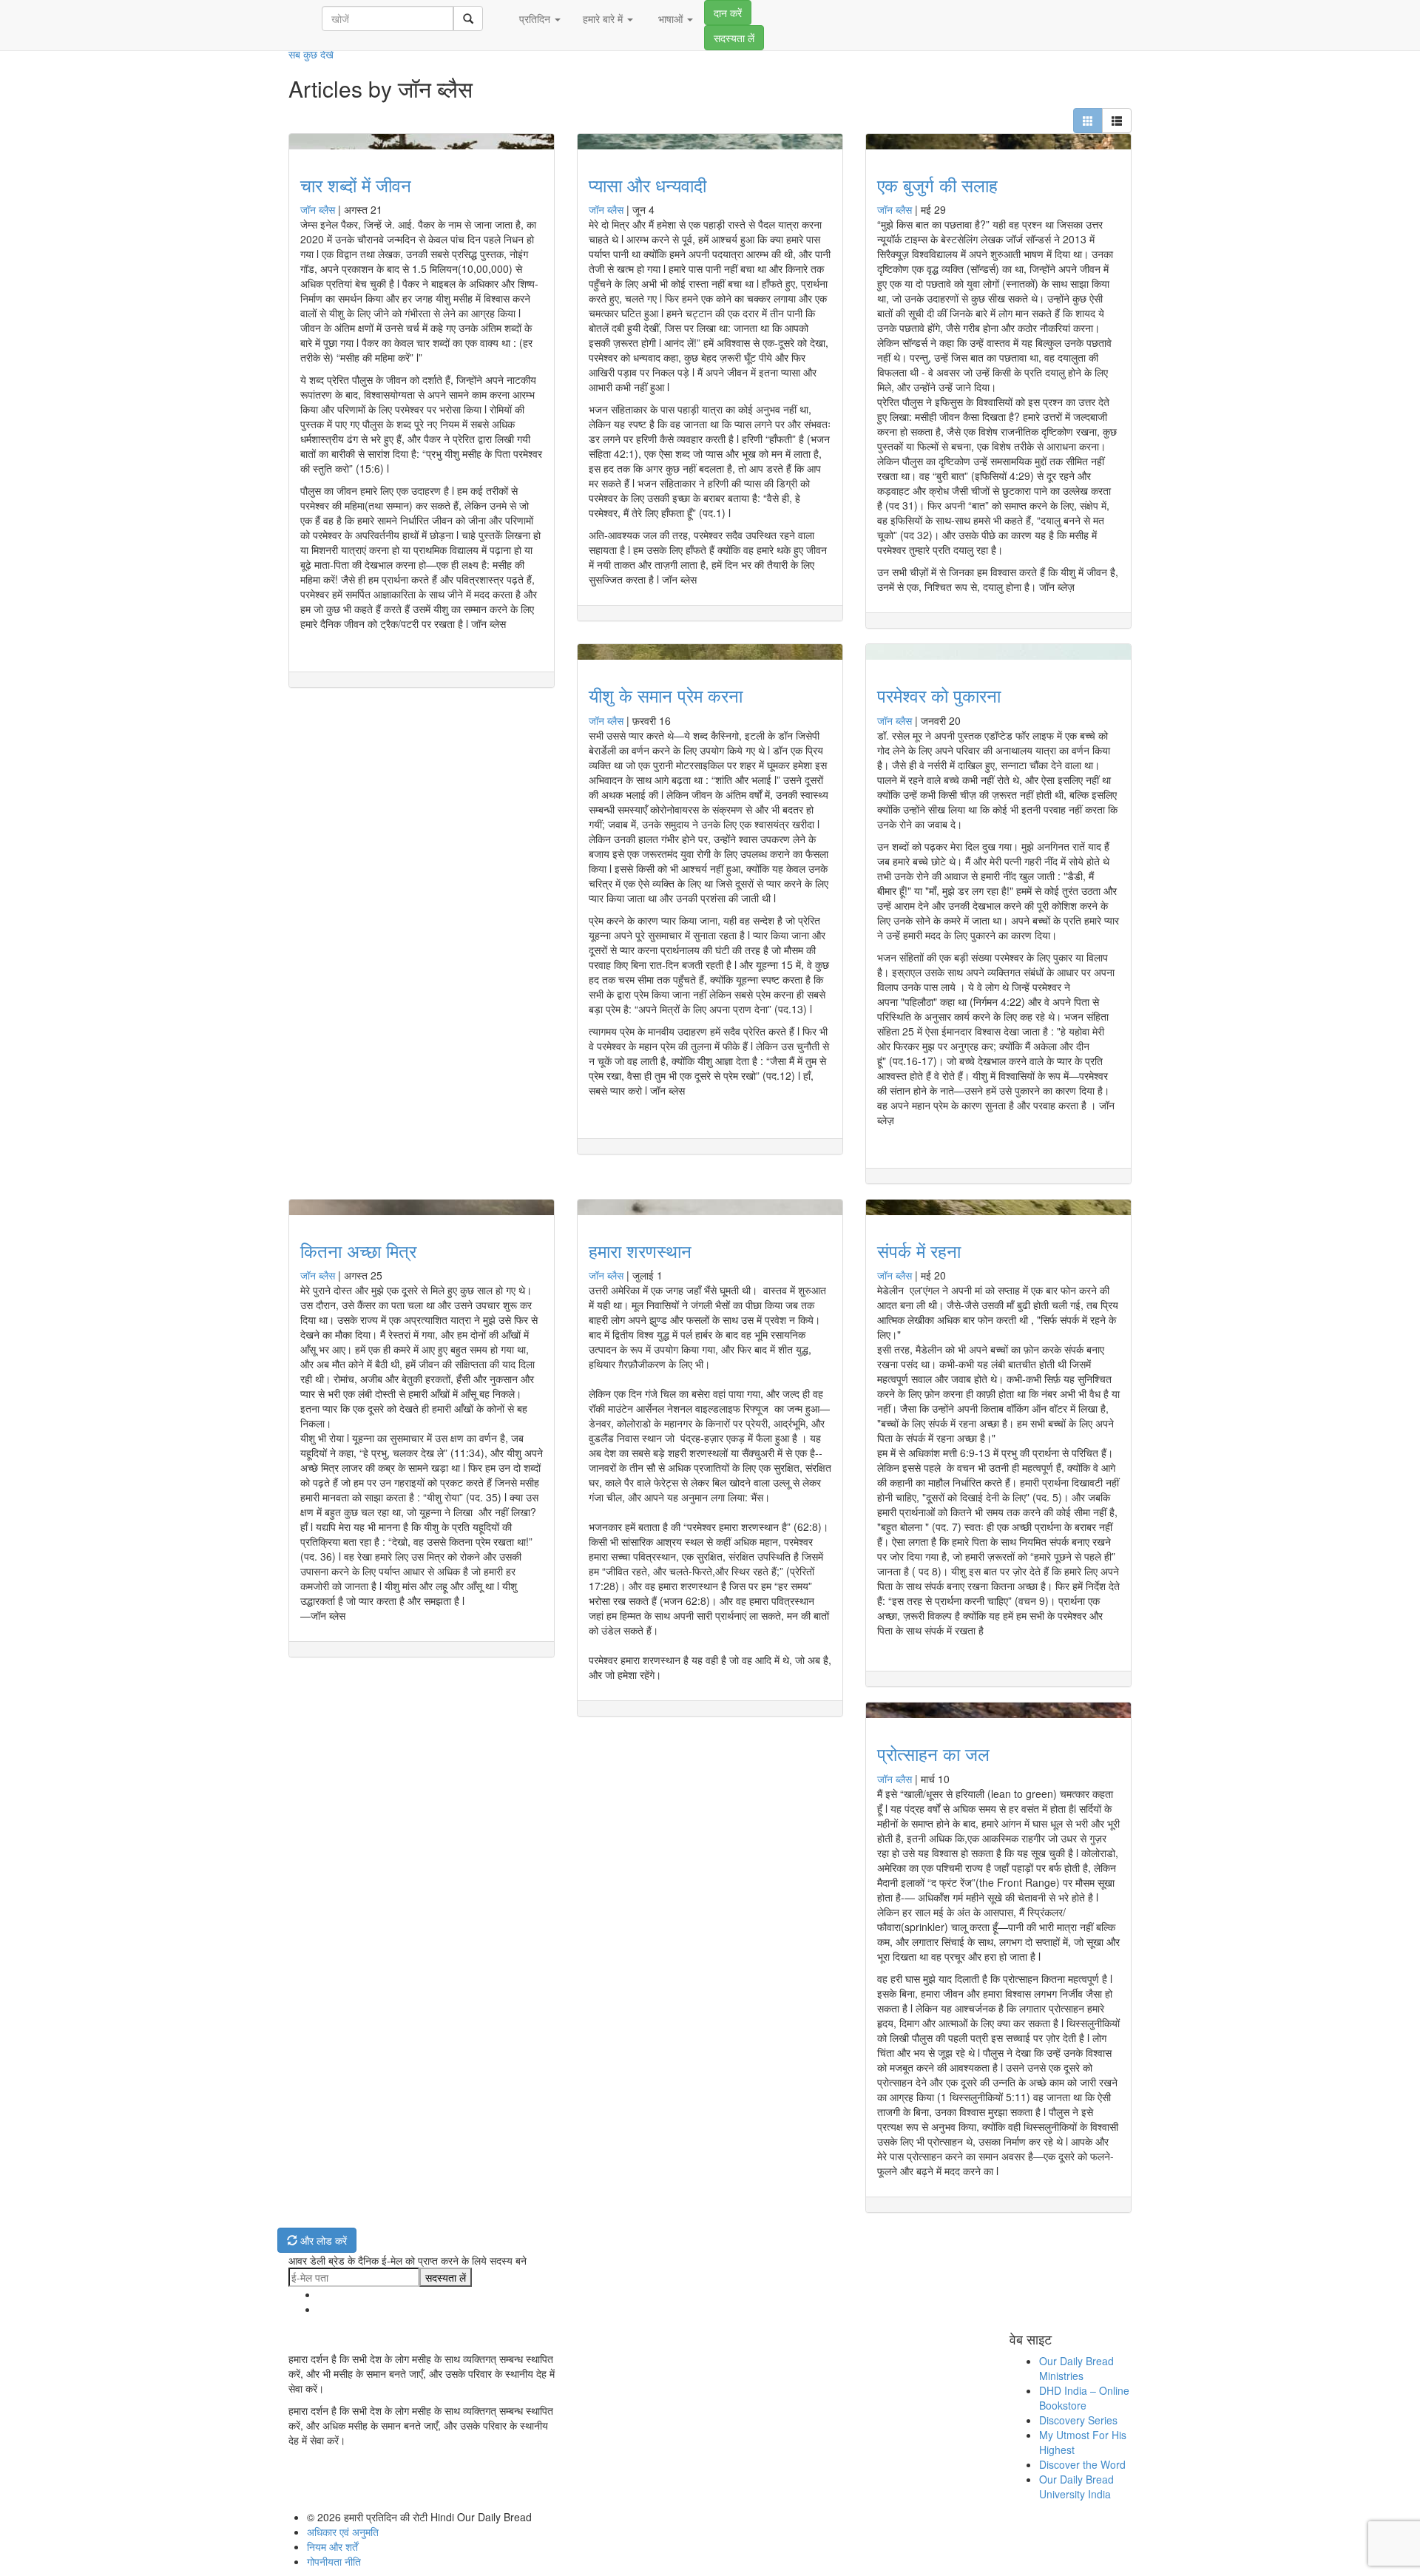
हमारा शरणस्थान (640, 1250)
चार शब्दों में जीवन (356, 185)
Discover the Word (1082, 2464)
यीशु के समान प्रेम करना (666, 695)
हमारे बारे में (604, 18)
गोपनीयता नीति (334, 2561)
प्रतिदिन (535, 18)
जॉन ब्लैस (318, 209)
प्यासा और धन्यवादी (648, 185)
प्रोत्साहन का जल (933, 1753)
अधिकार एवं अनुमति (343, 2532)
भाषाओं (670, 18)
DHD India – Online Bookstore (1084, 2398)
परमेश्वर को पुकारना (939, 695)
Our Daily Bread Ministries (1076, 2368)
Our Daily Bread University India (1076, 2487)
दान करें (728, 13)
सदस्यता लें (734, 38)
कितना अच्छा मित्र (358, 1250)
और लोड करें (322, 2240)
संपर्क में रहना (919, 1250)
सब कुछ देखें (311, 54)
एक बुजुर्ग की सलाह (937, 185)
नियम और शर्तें (332, 2546)
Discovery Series (1078, 2420)
